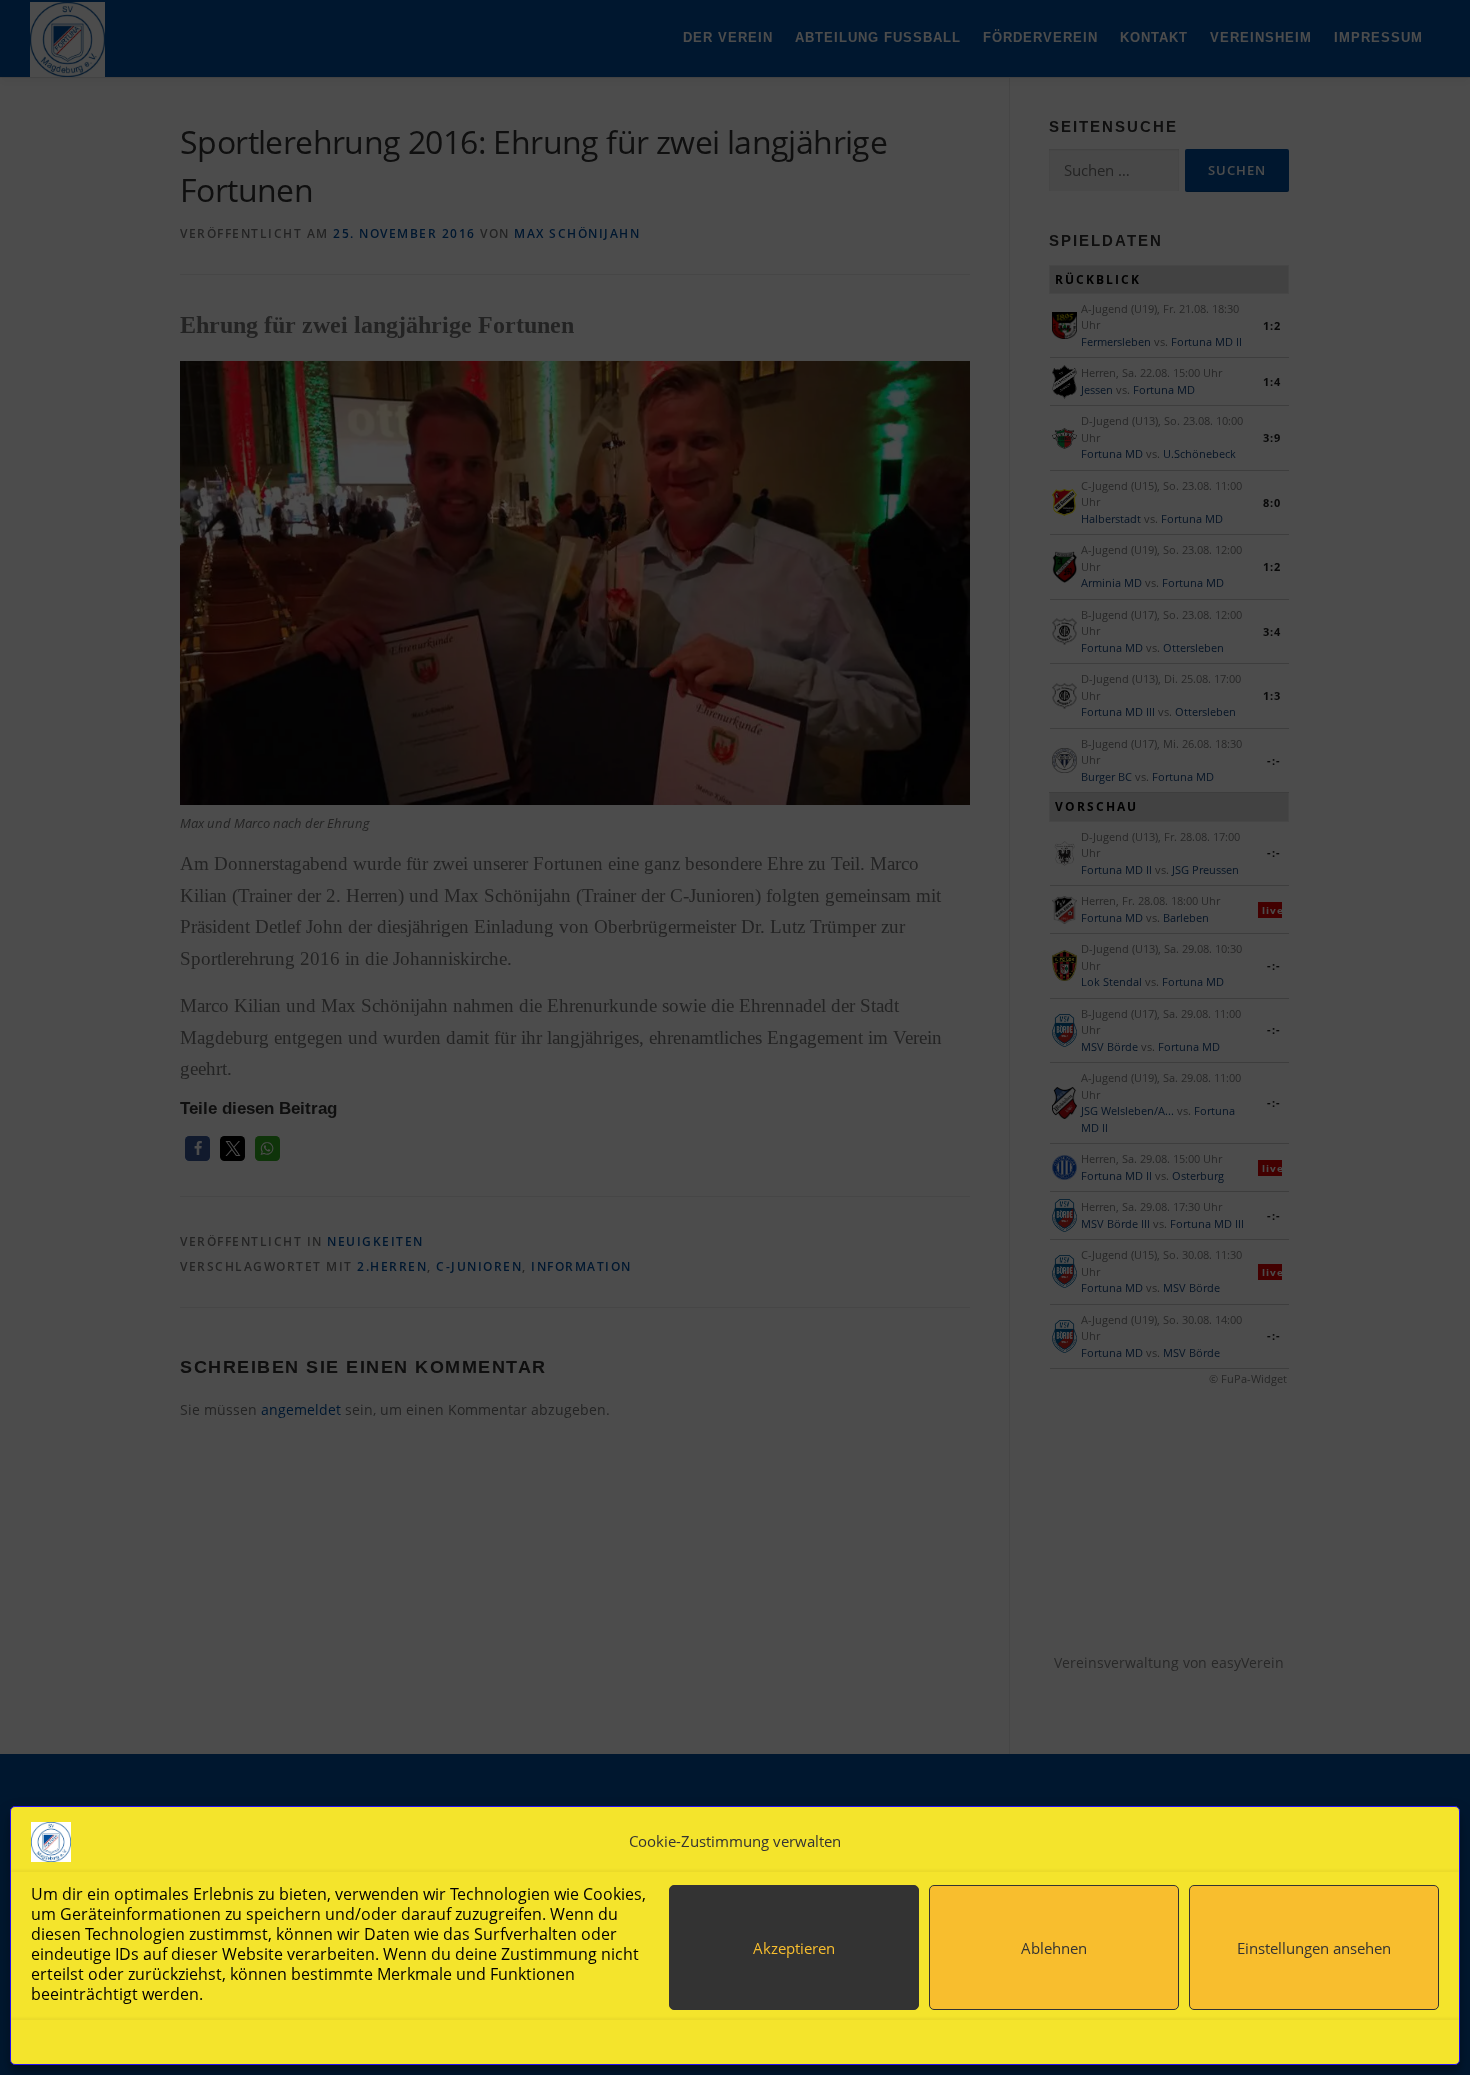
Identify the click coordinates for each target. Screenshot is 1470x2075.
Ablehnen (1054, 1948)
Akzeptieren (794, 1948)
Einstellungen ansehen (1314, 1948)
